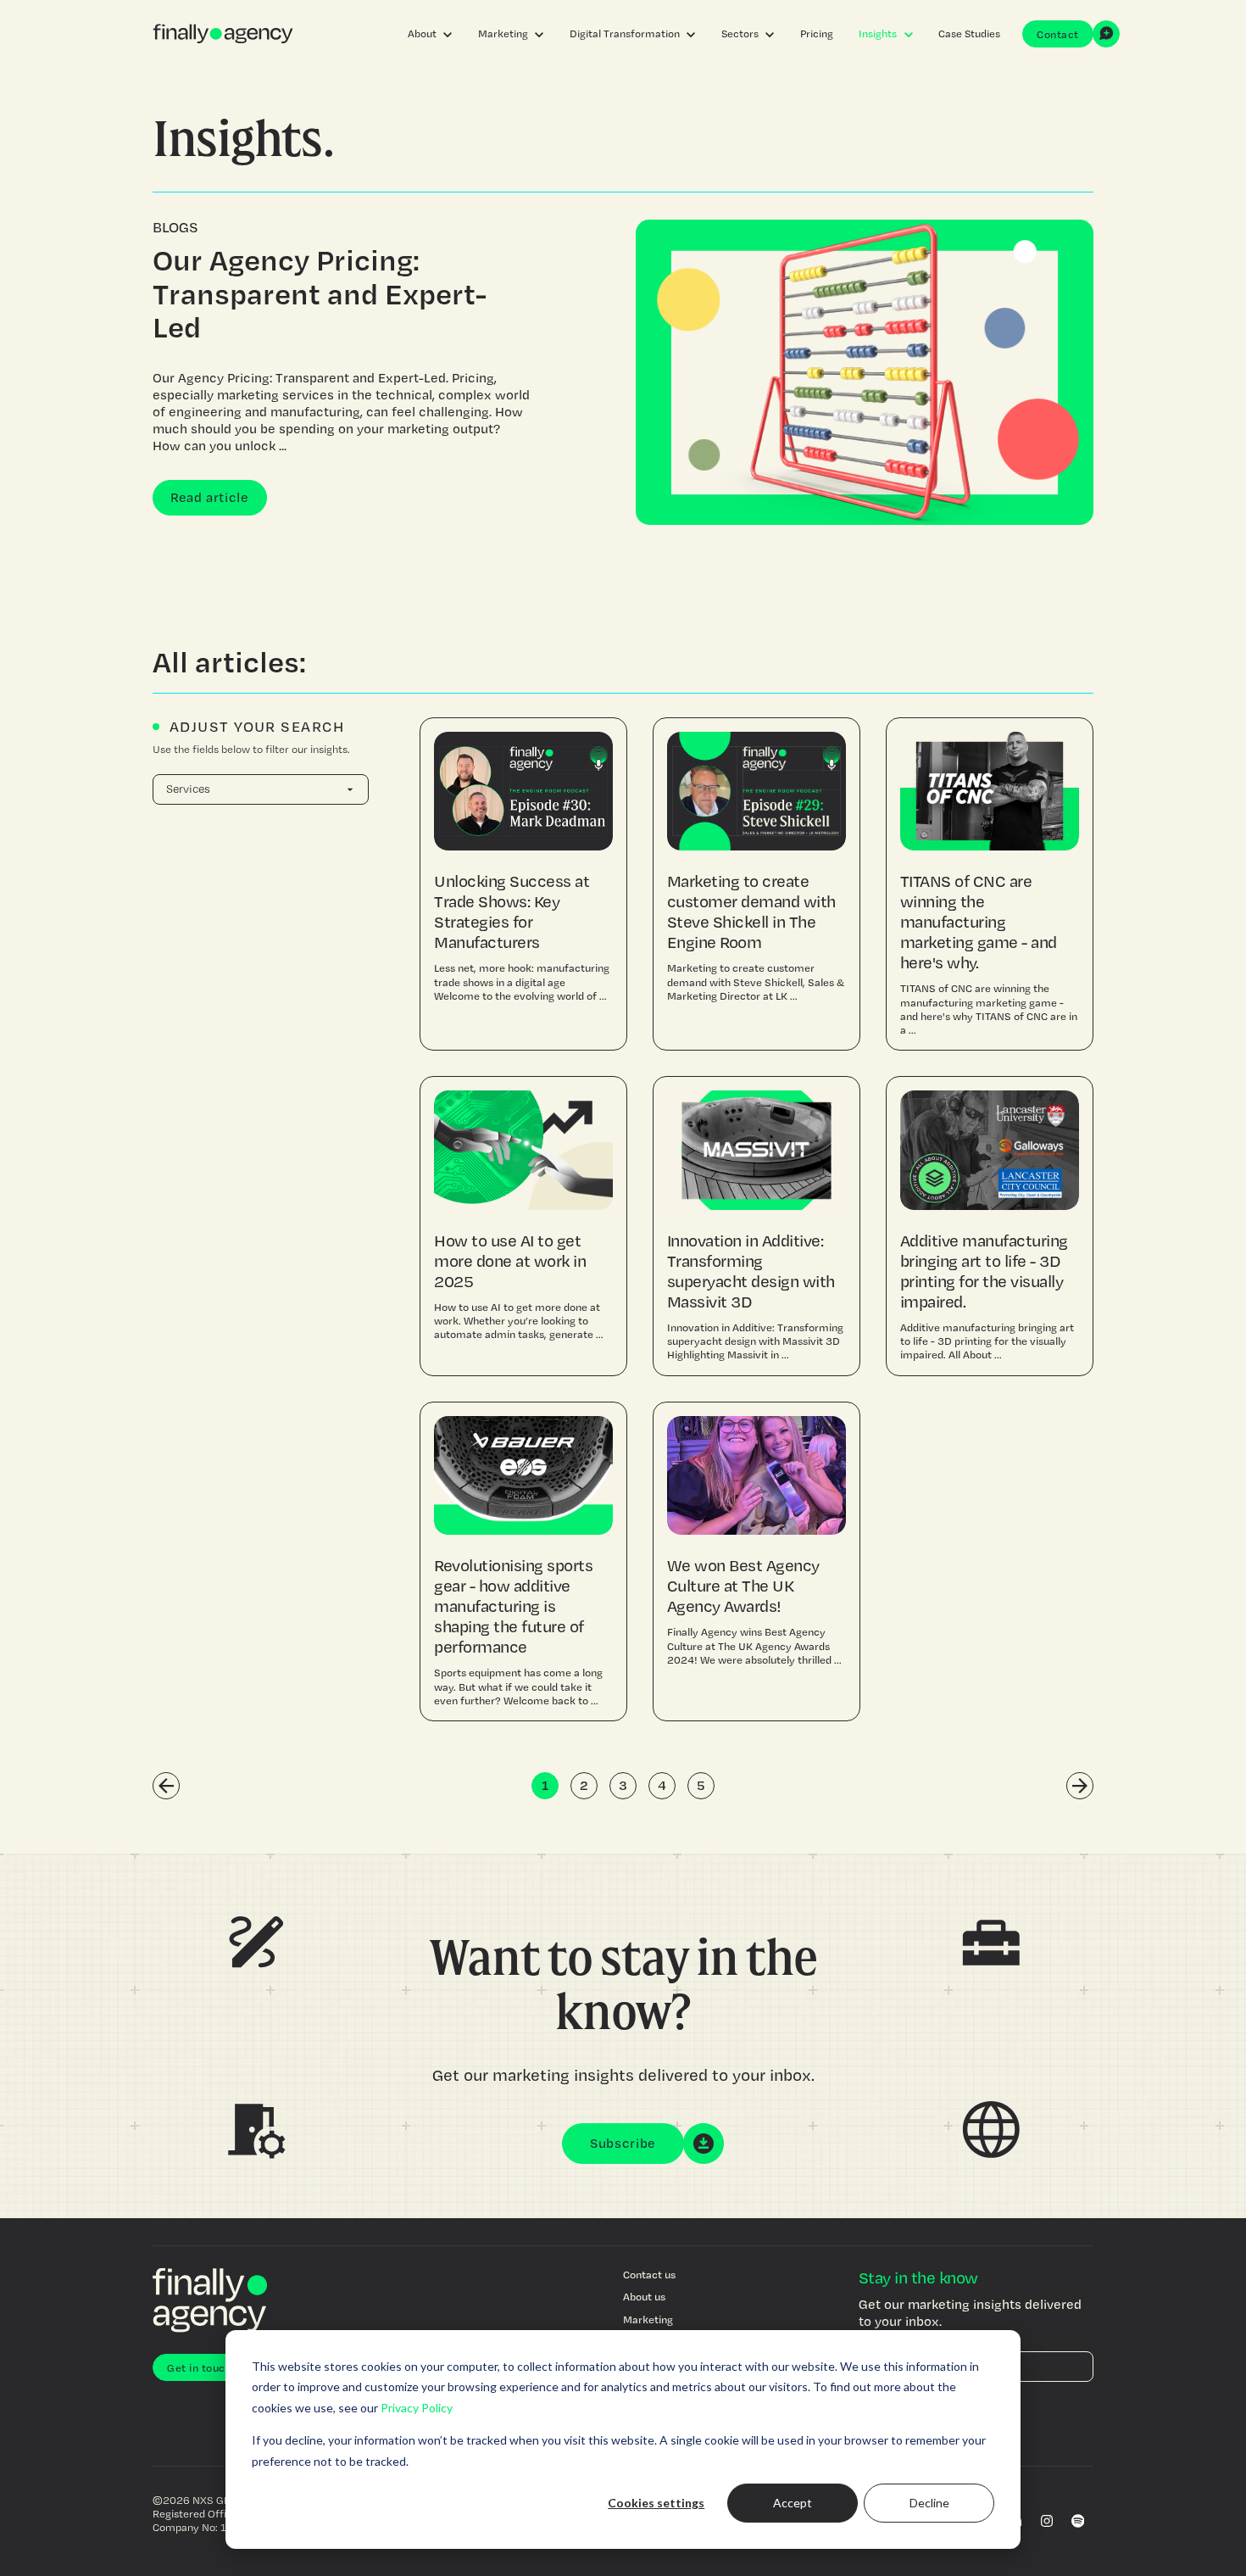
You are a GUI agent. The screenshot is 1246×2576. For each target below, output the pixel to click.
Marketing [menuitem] (648, 2319)
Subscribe (623, 2143)
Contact (1058, 34)
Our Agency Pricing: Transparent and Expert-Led (320, 293)
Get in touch (199, 2367)
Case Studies (969, 33)
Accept (793, 2503)
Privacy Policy (417, 2408)
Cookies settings (656, 2503)
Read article (210, 497)
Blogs (175, 227)
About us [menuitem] (644, 2296)
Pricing (817, 33)
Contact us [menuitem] (649, 2274)
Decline (929, 2503)
